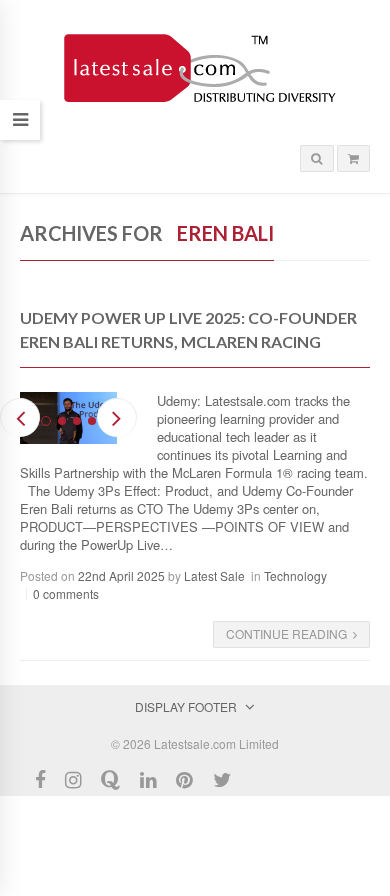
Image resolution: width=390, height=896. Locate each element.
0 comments (66, 593)
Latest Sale (214, 575)
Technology (295, 575)
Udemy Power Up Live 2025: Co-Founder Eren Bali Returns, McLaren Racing (188, 329)
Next (117, 417)
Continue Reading (286, 633)
